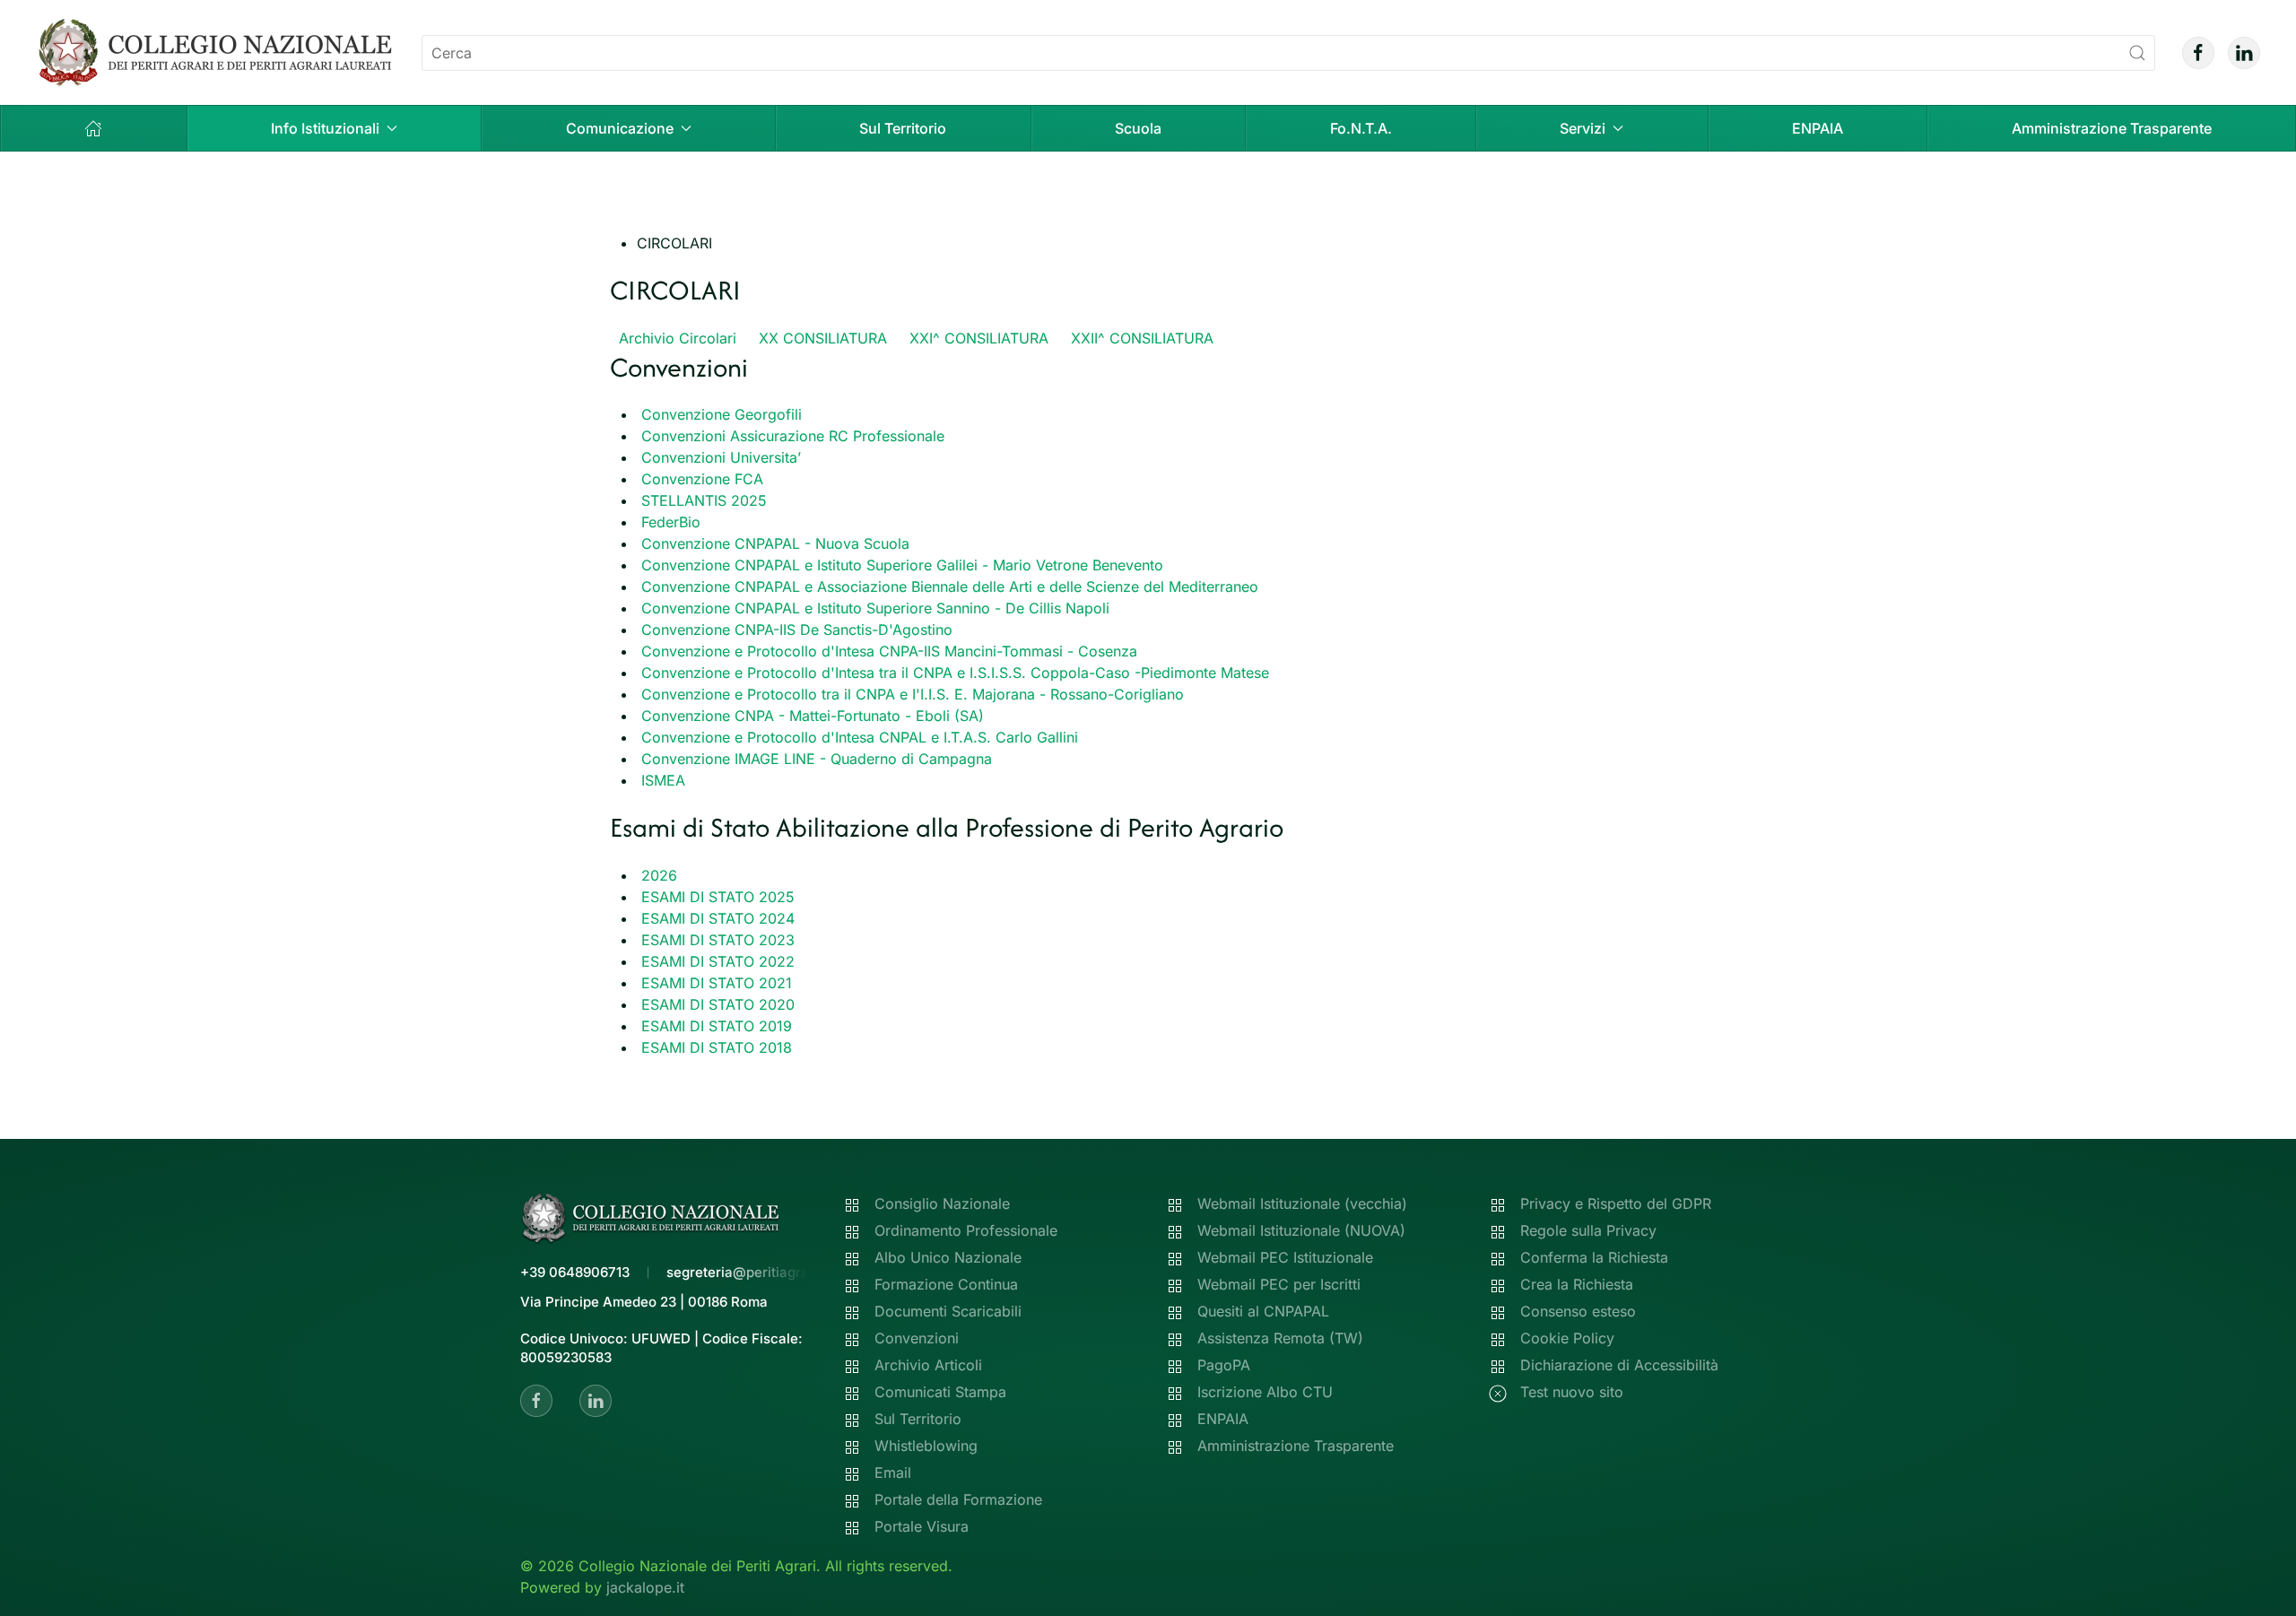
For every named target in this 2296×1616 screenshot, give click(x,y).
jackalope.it (645, 1587)
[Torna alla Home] (215, 52)
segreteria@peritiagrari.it (748, 1272)
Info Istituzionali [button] (325, 128)
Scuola (1138, 128)
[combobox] (1288, 53)
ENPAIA (1818, 128)
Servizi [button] (1583, 128)
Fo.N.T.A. (1361, 128)
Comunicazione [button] (620, 128)
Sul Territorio (903, 128)
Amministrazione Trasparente (2112, 128)
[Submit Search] (2137, 53)
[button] (94, 128)
